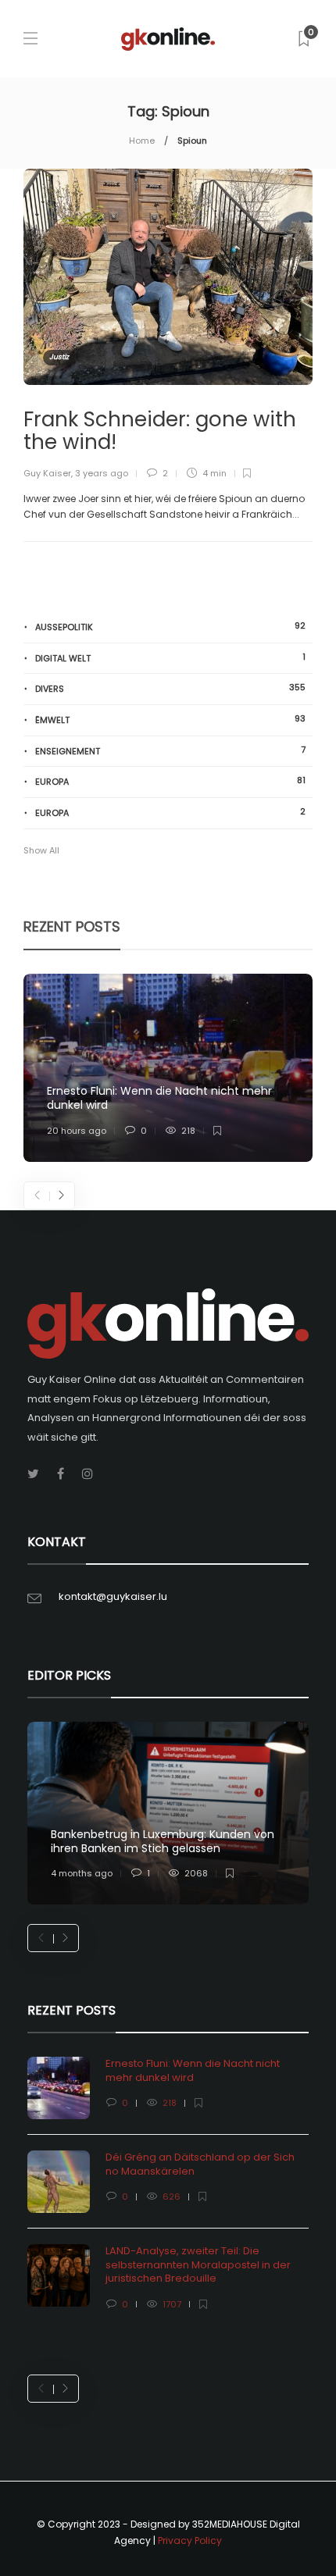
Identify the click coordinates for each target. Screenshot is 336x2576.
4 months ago (82, 1873)
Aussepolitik (170, 627)
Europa (170, 781)
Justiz (59, 357)
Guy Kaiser (47, 473)
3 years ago (102, 473)
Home (142, 141)
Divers (170, 688)
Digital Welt (170, 658)
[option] (168, 1068)
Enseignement (170, 751)
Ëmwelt (170, 720)
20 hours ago (77, 1131)
